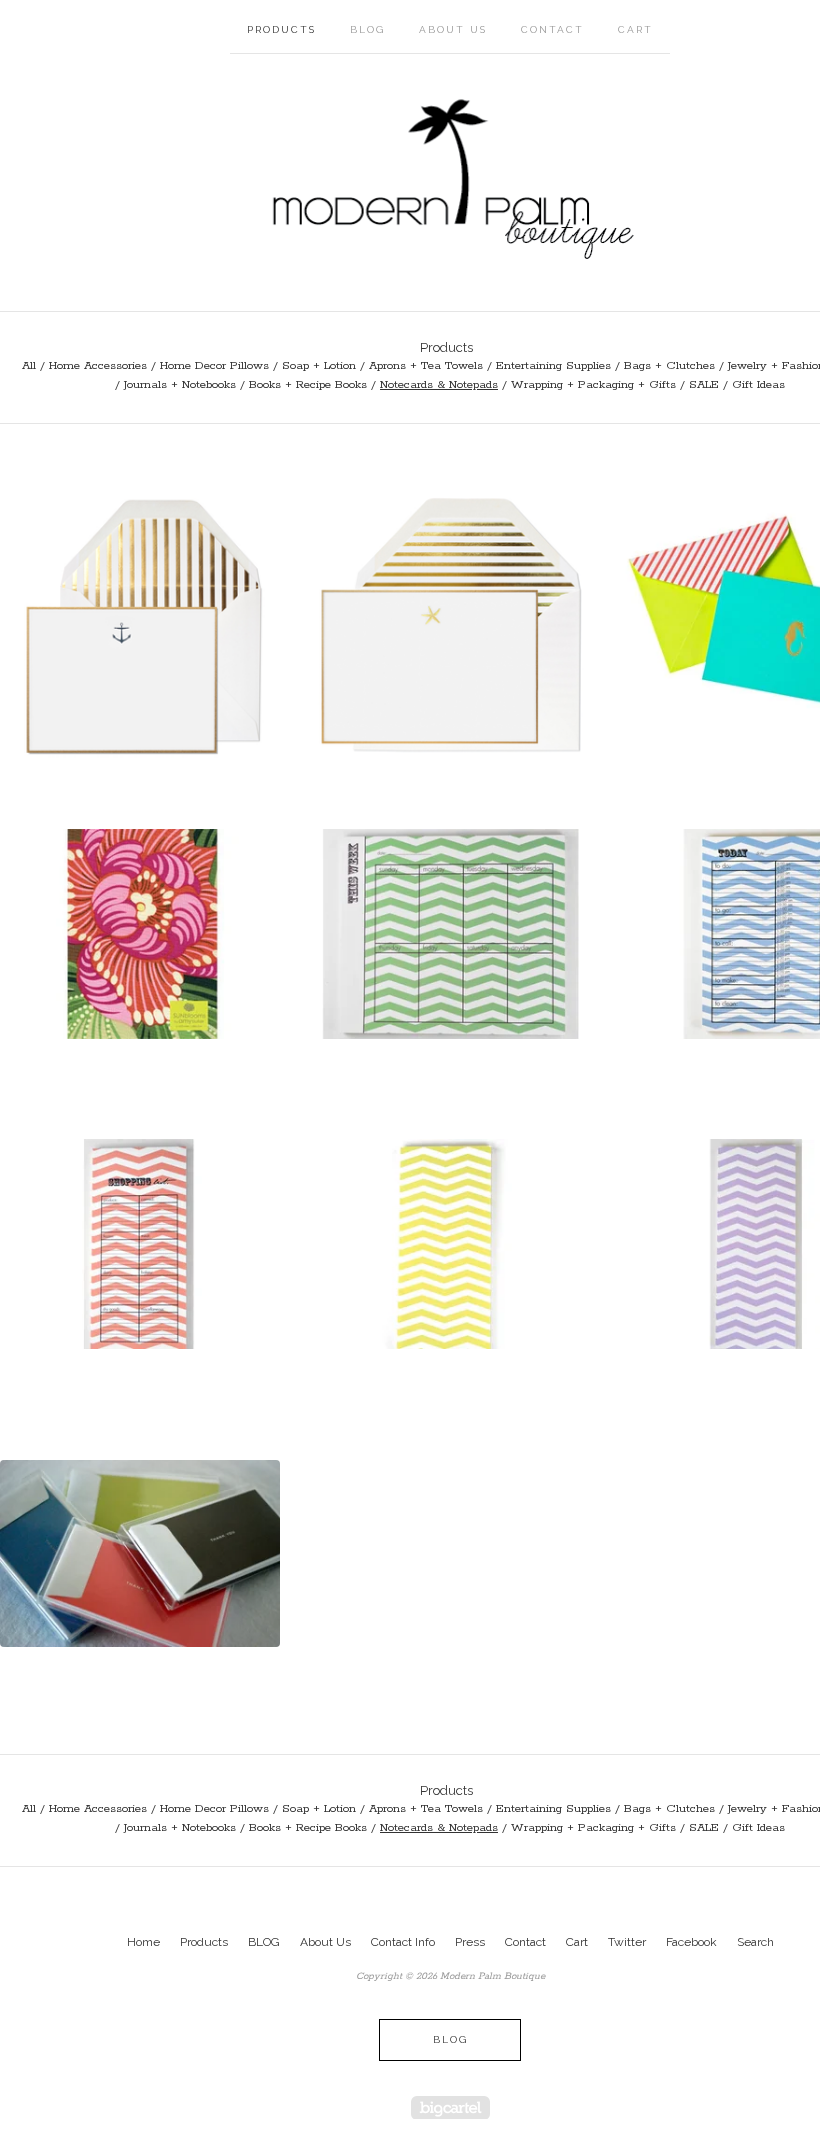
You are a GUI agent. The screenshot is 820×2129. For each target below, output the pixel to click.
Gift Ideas (758, 384)
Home (143, 1942)
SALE (704, 384)
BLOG (367, 29)
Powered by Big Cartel (450, 2107)
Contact (552, 29)
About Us (453, 29)
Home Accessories (98, 365)
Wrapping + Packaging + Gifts (593, 384)
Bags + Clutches (669, 365)
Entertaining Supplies (553, 365)
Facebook (691, 1942)
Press (470, 1942)
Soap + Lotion (319, 365)
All (29, 365)
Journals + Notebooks (180, 384)
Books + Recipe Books (308, 384)
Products (281, 29)
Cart (635, 29)
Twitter (627, 1942)
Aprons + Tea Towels (426, 365)
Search (755, 1942)
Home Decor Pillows (214, 365)
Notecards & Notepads (439, 384)
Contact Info (403, 1942)
